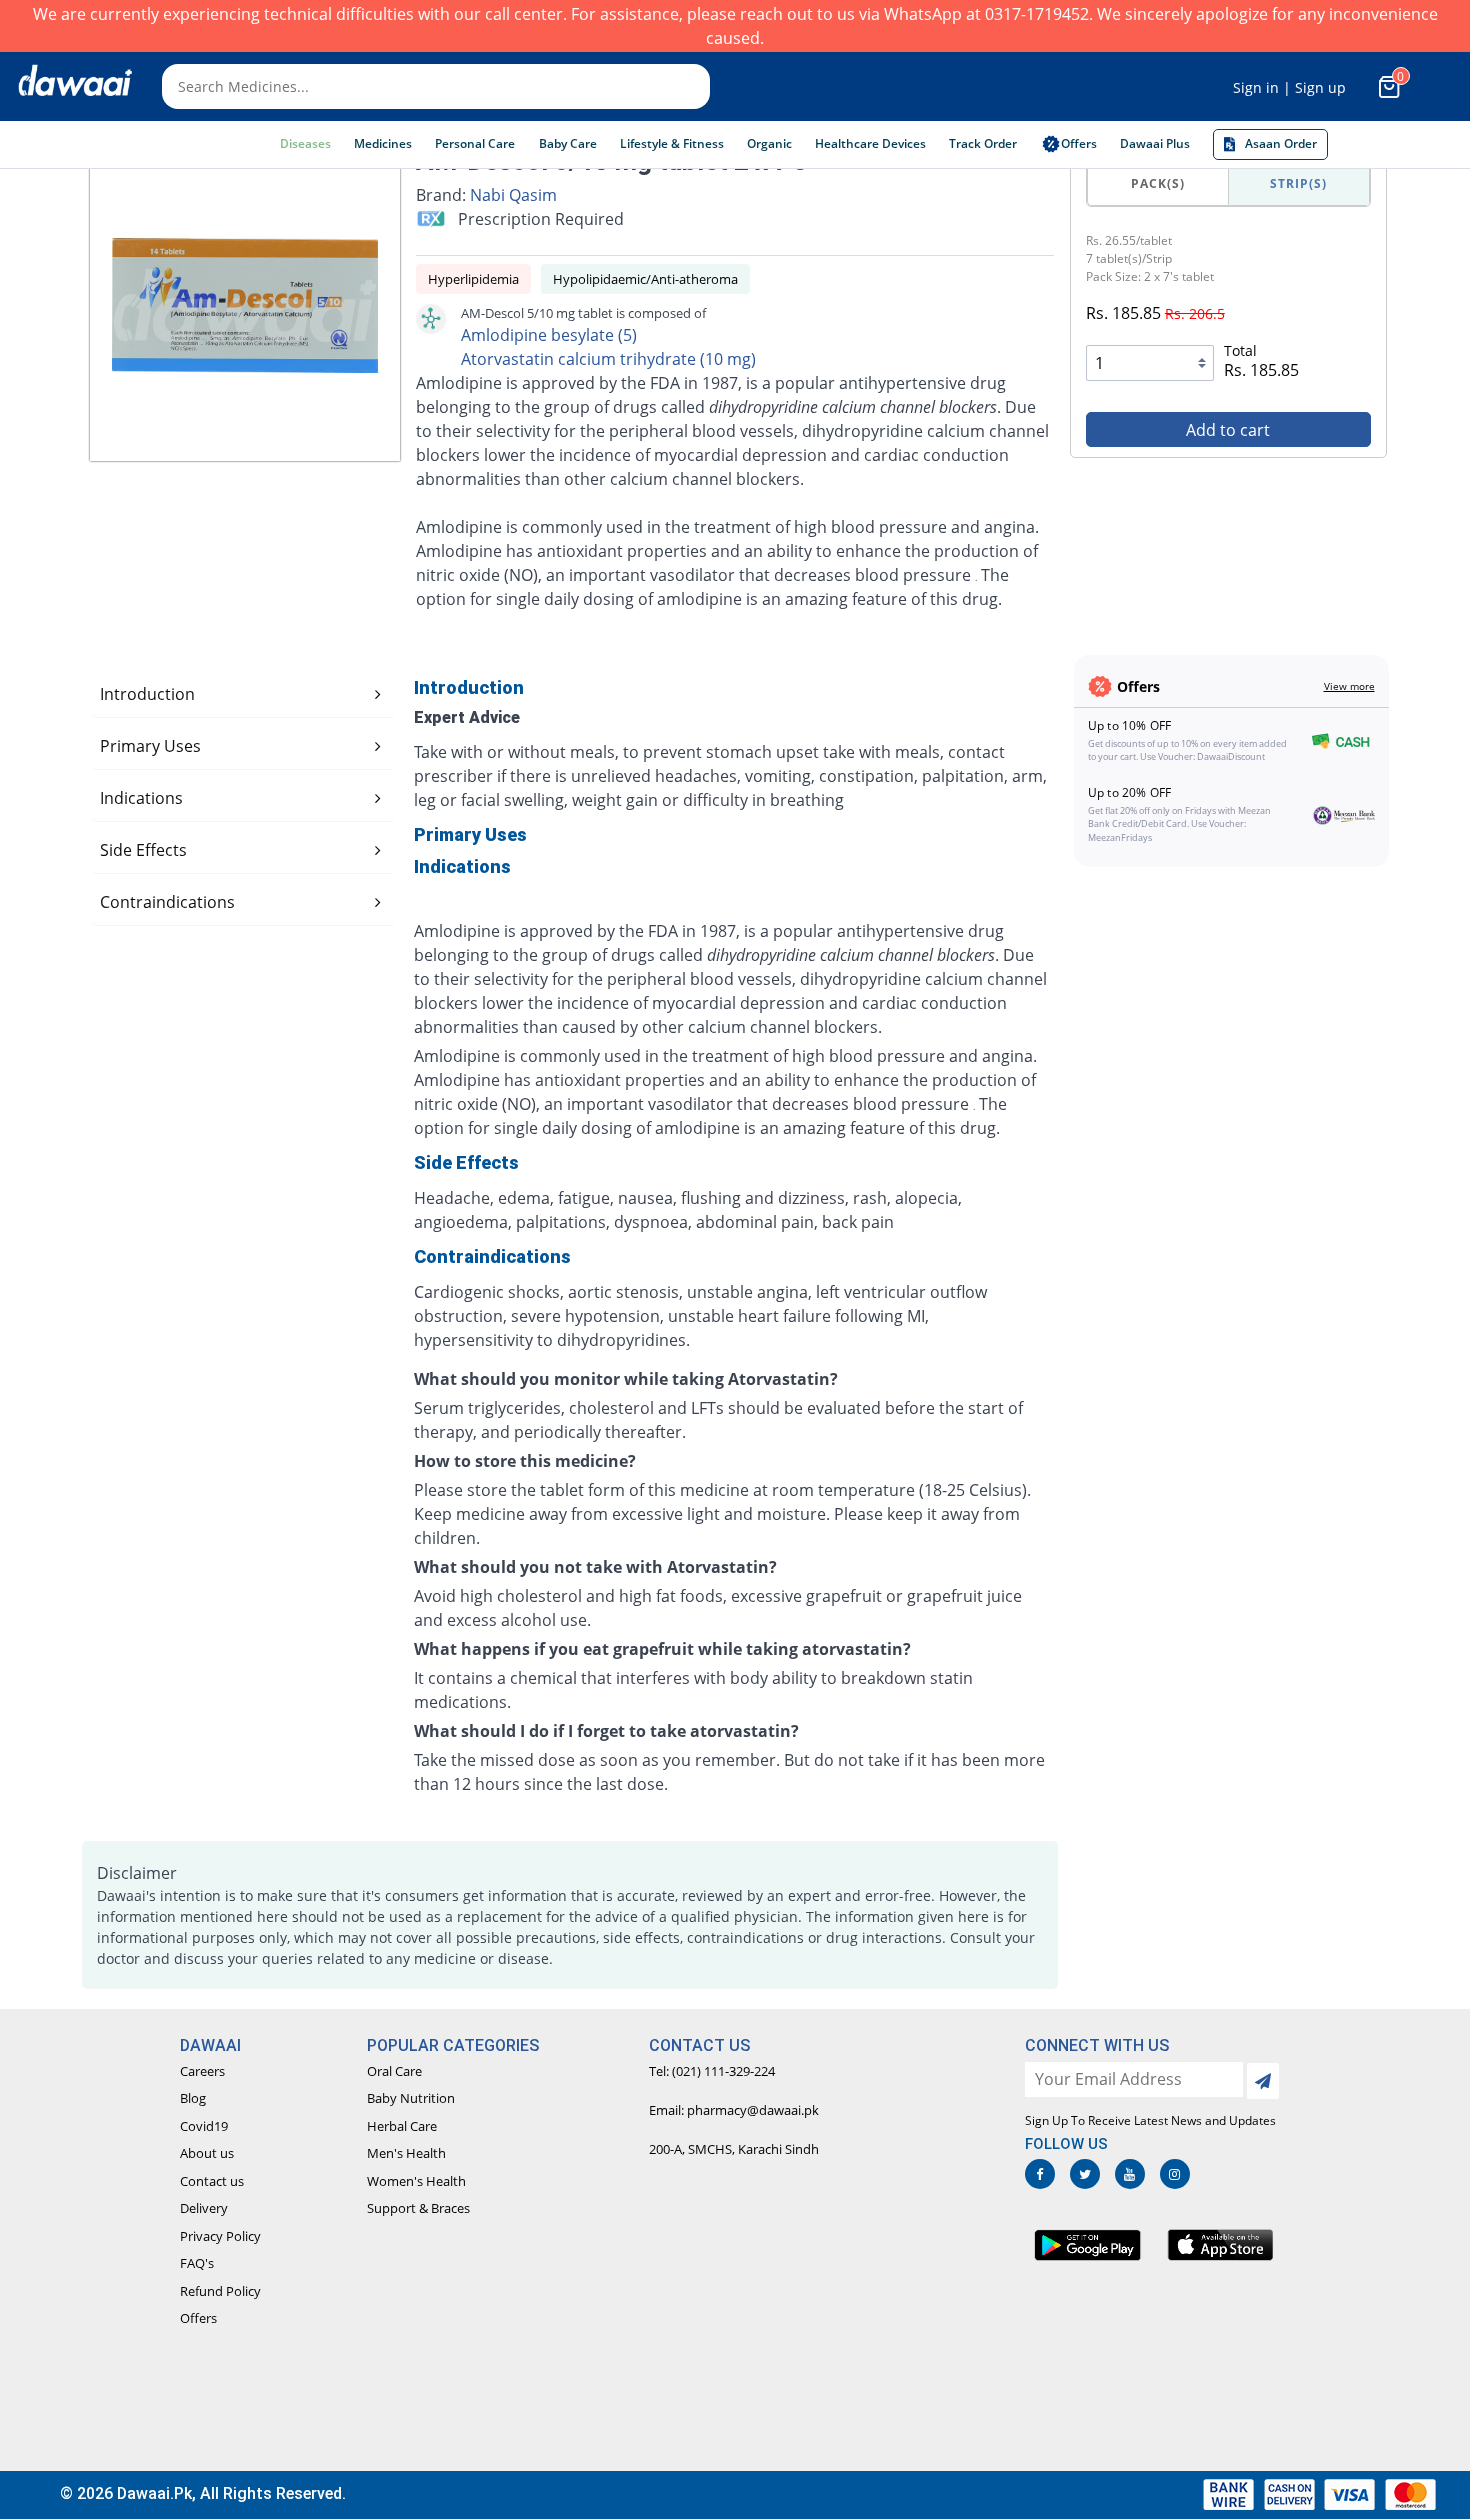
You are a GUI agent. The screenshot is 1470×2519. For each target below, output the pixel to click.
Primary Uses (150, 746)
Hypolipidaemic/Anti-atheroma (645, 279)
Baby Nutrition (411, 2098)
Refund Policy (220, 2291)
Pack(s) (1158, 183)
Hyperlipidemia (473, 279)
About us (207, 2153)
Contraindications (167, 902)
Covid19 (204, 2126)
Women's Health (416, 2181)
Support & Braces (418, 2208)
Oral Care (394, 2071)
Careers (202, 2071)
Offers (198, 2318)
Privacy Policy (220, 2236)
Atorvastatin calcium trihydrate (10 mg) (608, 359)
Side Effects (143, 850)
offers (1079, 143)
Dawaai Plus (1155, 143)
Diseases (305, 143)
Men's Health (406, 2153)
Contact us (212, 2181)
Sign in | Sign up (1289, 87)
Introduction (147, 694)
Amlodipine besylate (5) (549, 335)
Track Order (983, 143)
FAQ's (197, 2263)
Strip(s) (1298, 183)
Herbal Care (402, 2126)
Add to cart (1228, 430)
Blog (193, 2098)
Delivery (204, 2208)
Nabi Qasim (513, 195)
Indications (141, 798)
